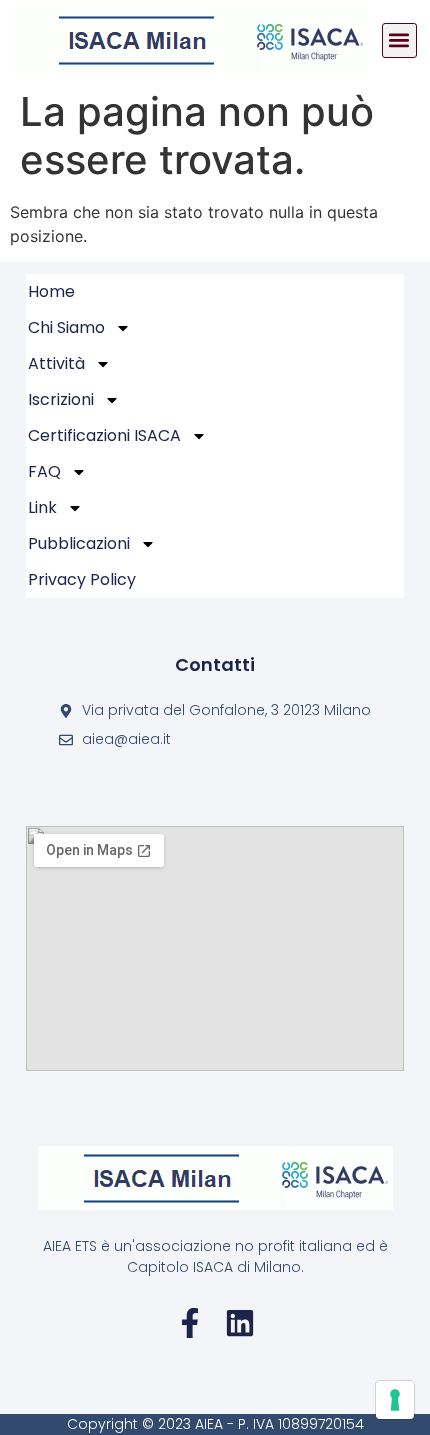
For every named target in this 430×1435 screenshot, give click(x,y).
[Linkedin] (240, 1323)
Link (42, 507)
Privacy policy (82, 579)
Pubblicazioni (79, 543)
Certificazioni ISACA (104, 435)
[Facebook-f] (190, 1323)
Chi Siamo (66, 327)
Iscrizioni (61, 399)
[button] (399, 40)
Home (51, 291)
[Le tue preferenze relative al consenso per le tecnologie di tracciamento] (395, 1400)
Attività (56, 363)
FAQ (44, 471)
